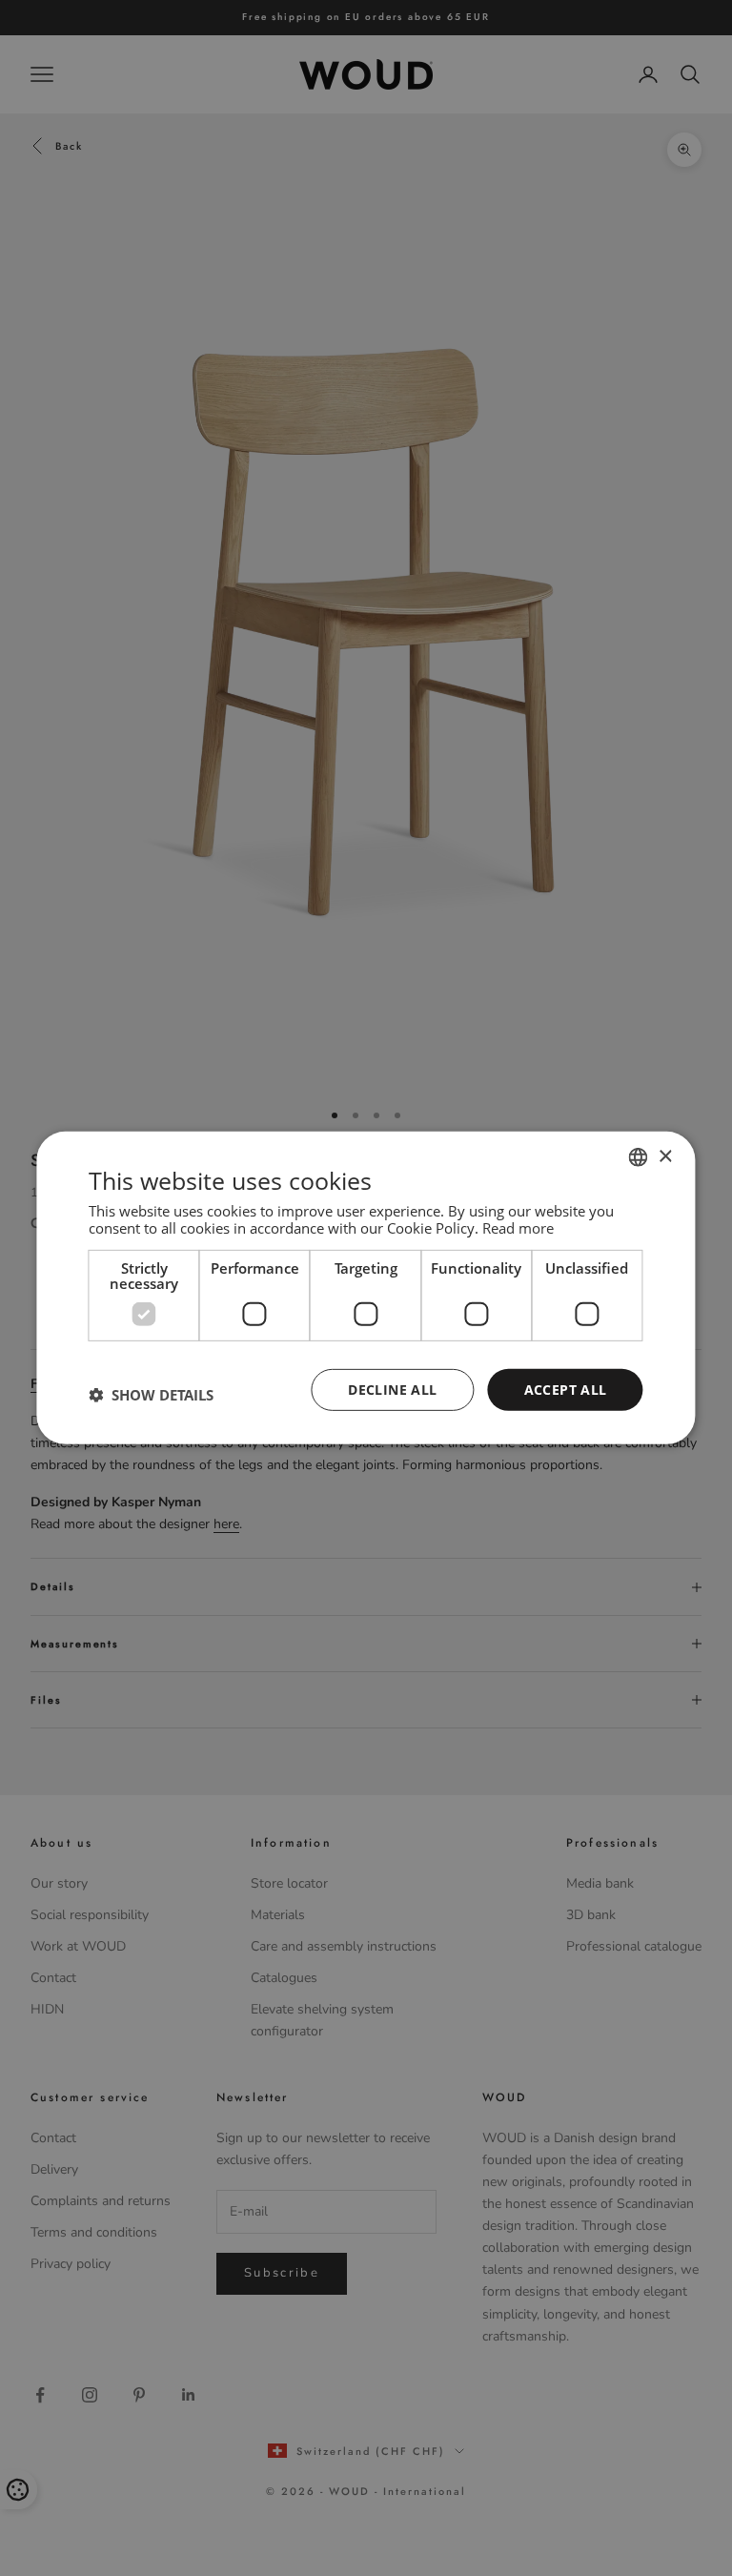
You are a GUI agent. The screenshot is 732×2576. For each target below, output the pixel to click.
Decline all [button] (392, 1389)
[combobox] (639, 1157)
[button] (151, 1395)
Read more (518, 1227)
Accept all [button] (566, 1389)
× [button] (665, 1156)
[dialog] (366, 1288)
